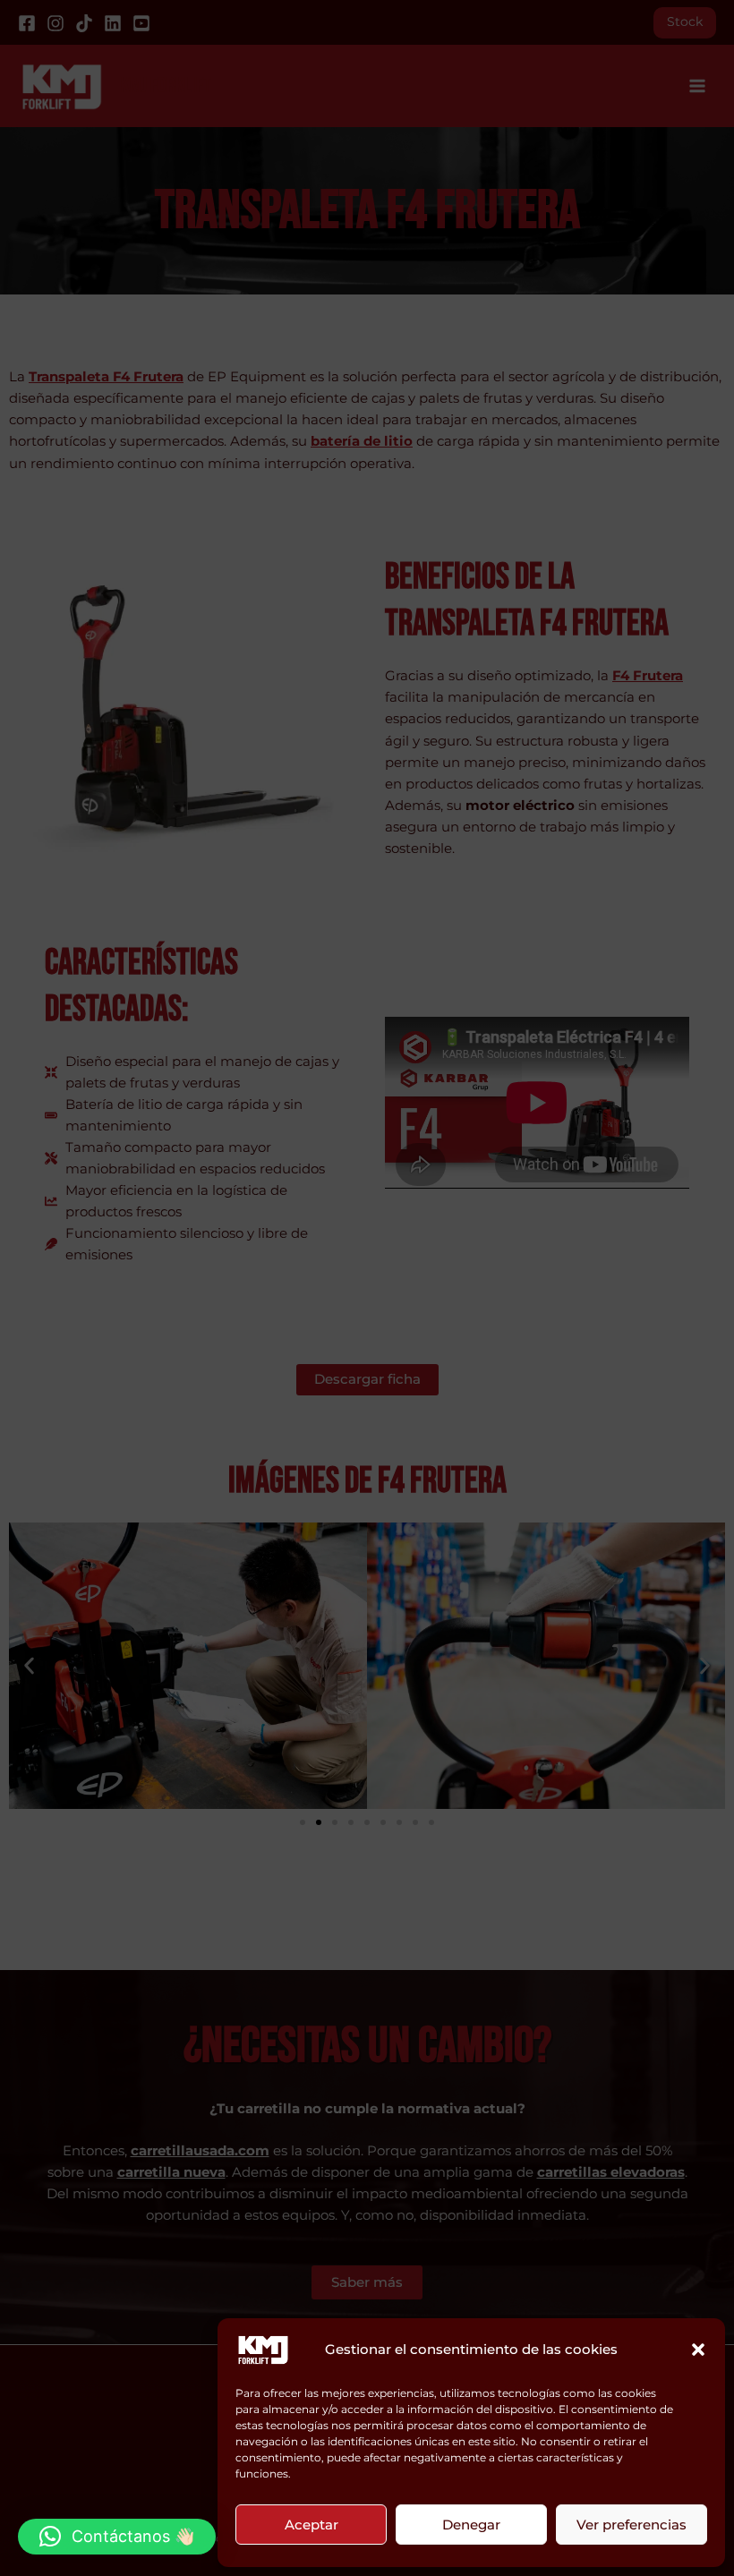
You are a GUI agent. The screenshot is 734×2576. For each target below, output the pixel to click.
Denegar (471, 2525)
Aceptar (312, 2525)
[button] (698, 2350)
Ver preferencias (632, 2525)
